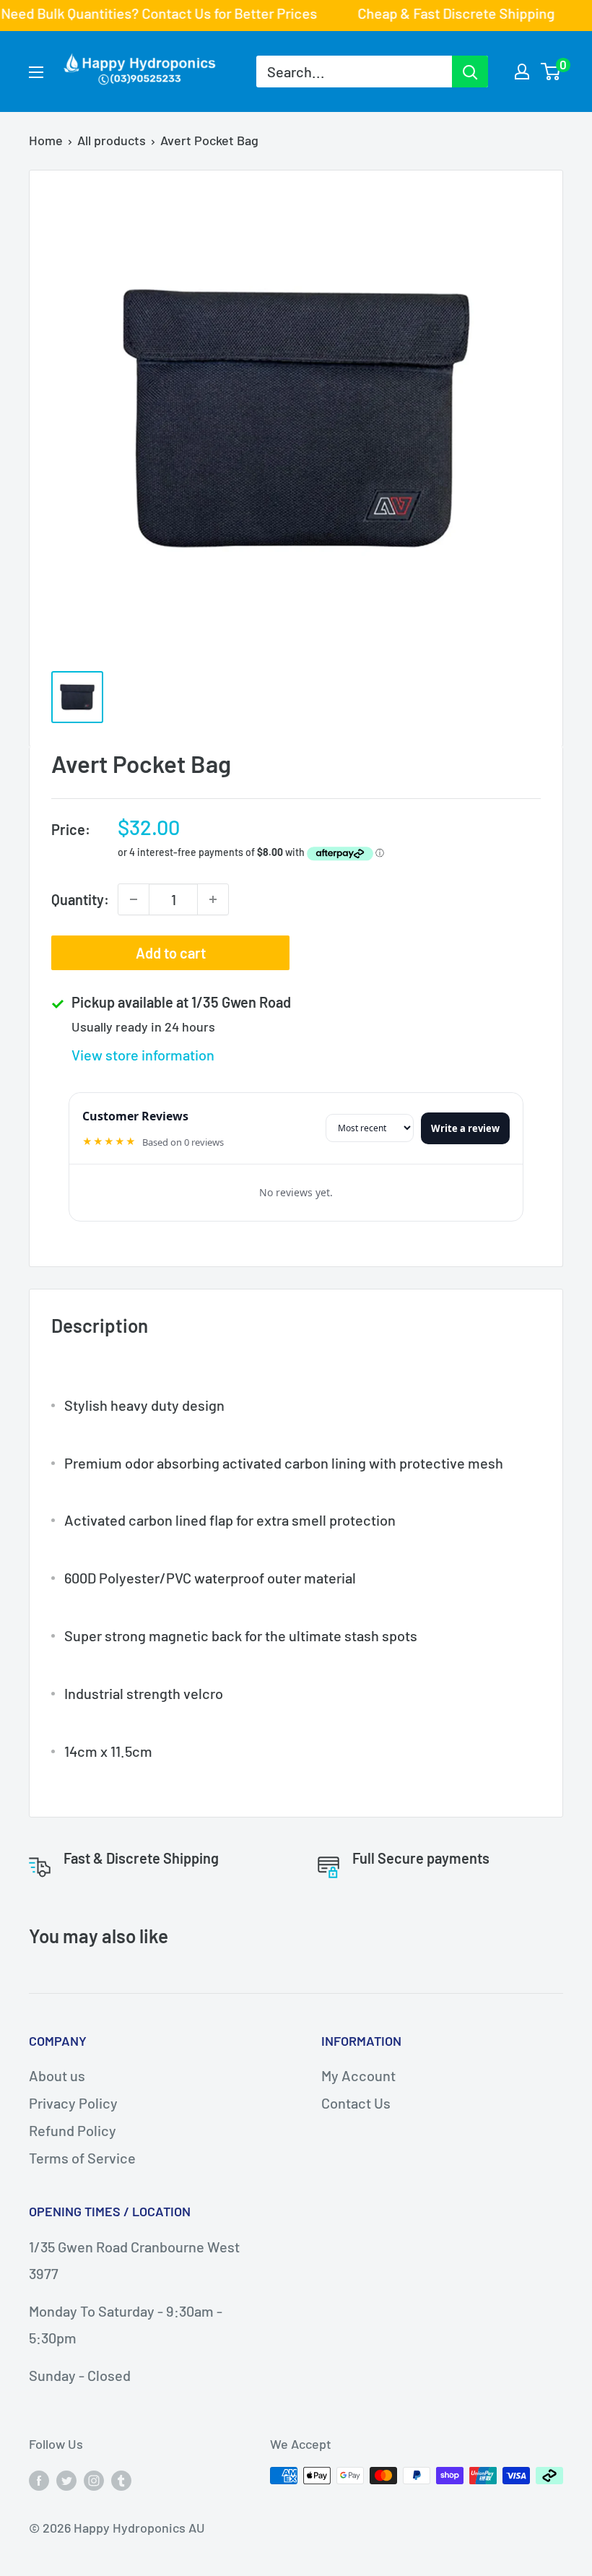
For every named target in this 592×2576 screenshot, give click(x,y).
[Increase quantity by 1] (213, 899)
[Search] (470, 72)
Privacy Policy (73, 2103)
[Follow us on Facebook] (39, 2479)
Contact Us (356, 2103)
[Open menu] (36, 72)
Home (46, 140)
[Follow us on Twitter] (66, 2479)
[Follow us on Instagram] (94, 2479)
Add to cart (171, 953)
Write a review (465, 1128)
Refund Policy (73, 2130)
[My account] (522, 72)
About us (57, 2075)
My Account (358, 2075)
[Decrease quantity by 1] (134, 899)
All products (112, 140)
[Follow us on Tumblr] (121, 2479)
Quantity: (80, 899)
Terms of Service (82, 2158)
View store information (143, 1055)
